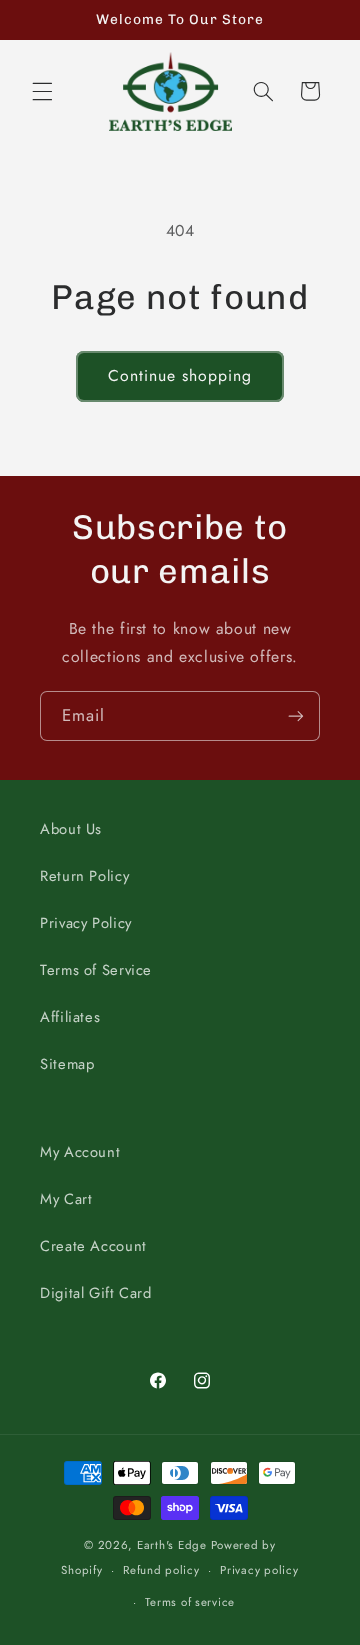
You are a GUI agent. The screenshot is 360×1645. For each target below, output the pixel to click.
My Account (80, 1152)
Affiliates (70, 1017)
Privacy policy (259, 1570)
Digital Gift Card (96, 1293)
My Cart (66, 1199)
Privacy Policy (86, 923)
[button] (42, 91)
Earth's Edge (172, 1545)
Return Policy (84, 876)
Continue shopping (180, 375)
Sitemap (67, 1064)
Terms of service (190, 1602)
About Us (71, 829)
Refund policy (161, 1570)
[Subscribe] (296, 715)
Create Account (93, 1246)
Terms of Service (96, 970)
